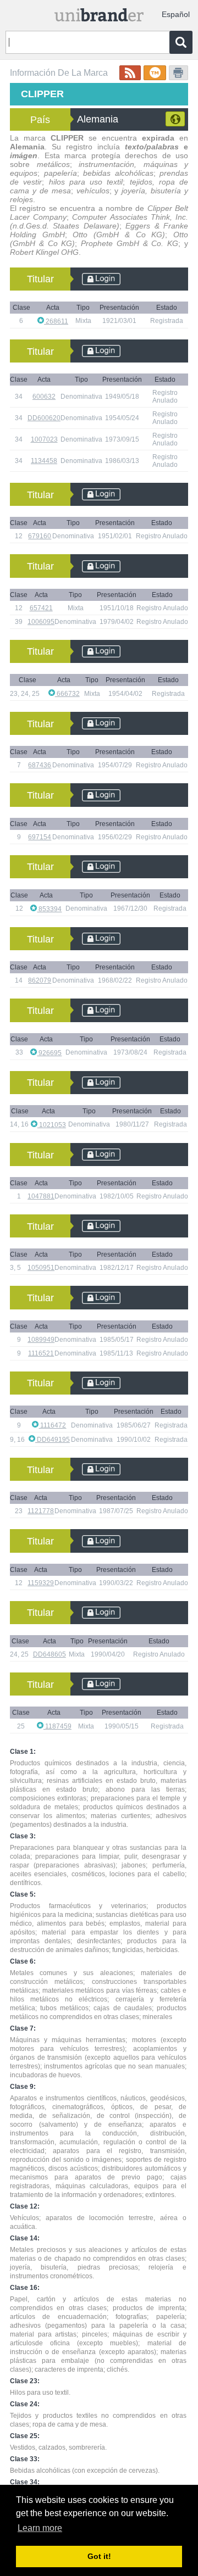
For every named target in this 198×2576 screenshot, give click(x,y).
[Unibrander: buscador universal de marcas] (99, 12)
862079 (40, 980)
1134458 (44, 461)
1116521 (41, 1353)
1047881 (41, 1196)
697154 (40, 837)
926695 (49, 1053)
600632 (44, 397)
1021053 (52, 1125)
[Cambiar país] (175, 119)
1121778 (41, 1511)
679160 (40, 536)
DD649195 (53, 1440)
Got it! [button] (99, 2556)
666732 (67, 694)
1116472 (52, 1425)
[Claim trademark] (155, 73)
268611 (56, 321)
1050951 (41, 1268)
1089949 (41, 1340)
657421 (41, 608)
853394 (49, 909)
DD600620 (44, 418)
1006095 (41, 622)
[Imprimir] (178, 73)
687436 (40, 765)
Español (176, 14)
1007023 (44, 439)
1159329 (41, 1583)
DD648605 (50, 1654)
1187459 (57, 1726)
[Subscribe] (130, 73)
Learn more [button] (40, 2528)
